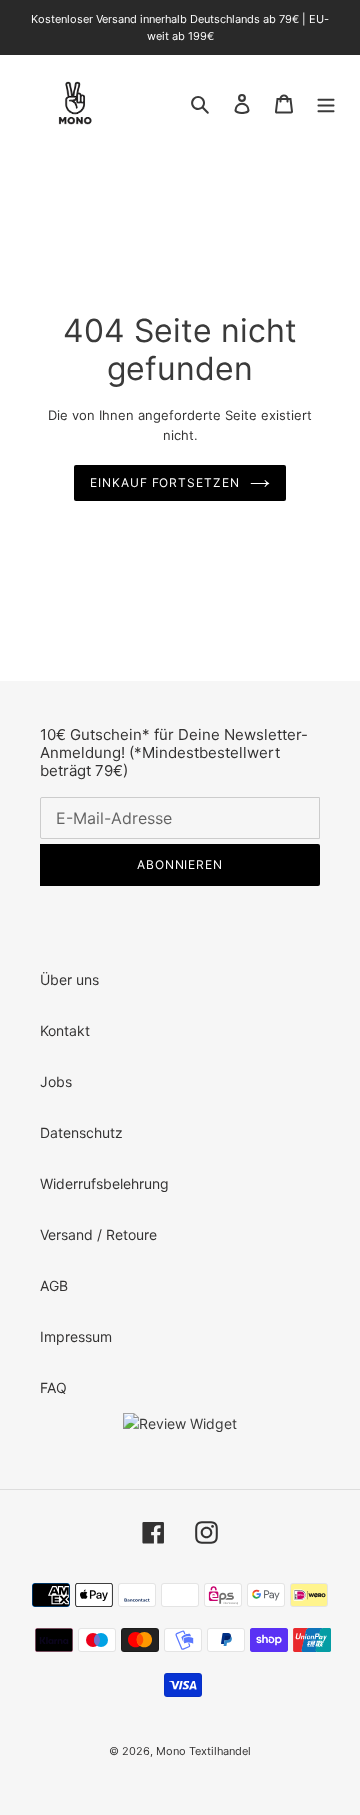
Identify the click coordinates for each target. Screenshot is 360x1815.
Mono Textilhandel (203, 1751)
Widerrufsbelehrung (104, 1183)
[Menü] (326, 103)
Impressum (76, 1336)
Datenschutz (81, 1132)
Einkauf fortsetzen (165, 482)
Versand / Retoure (98, 1234)
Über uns (69, 979)
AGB (54, 1285)
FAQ (53, 1387)
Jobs (56, 1081)
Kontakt (65, 1030)
